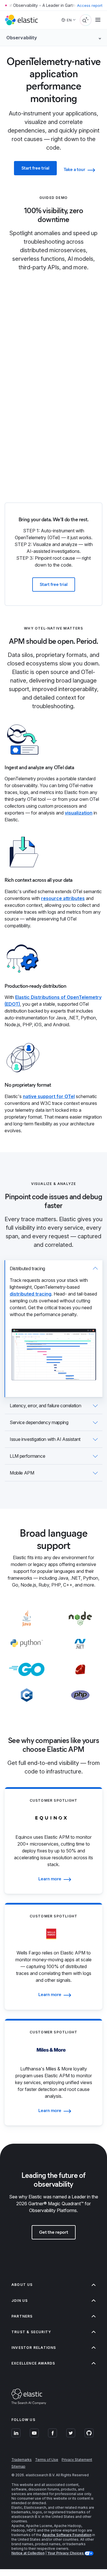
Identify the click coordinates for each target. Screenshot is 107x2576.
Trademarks (22, 2460)
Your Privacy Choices (66, 2553)
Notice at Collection (28, 2553)
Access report (90, 5)
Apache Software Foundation (67, 2535)
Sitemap (18, 2466)
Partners (22, 2316)
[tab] (53, 1329)
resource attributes (63, 898)
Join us (20, 2301)
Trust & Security (31, 2332)
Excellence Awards (33, 2363)
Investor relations (34, 2348)
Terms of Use (47, 2460)
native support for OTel (49, 1096)
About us (22, 2285)
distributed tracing (31, 1294)
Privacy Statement (77, 2460)
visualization (79, 813)
